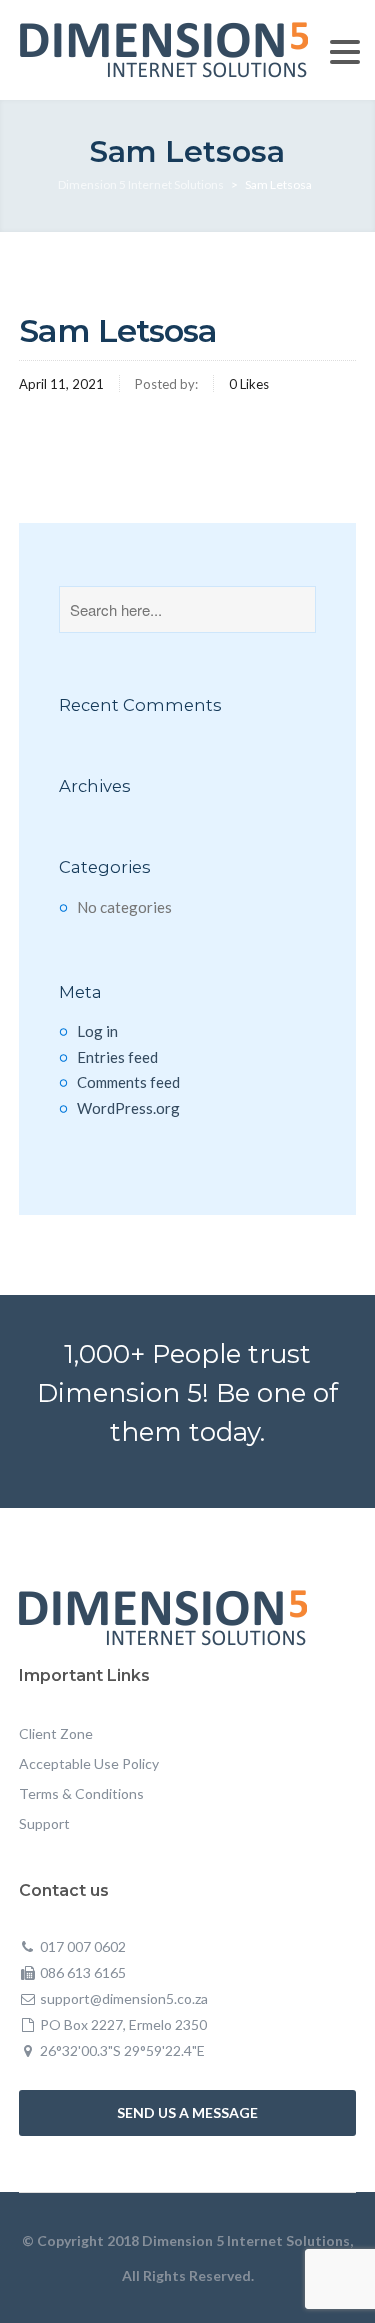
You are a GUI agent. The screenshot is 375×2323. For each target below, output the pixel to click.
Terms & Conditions (81, 1793)
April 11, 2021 (61, 384)
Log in (97, 1031)
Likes (249, 384)
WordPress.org (128, 1108)
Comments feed (128, 1082)
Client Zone (56, 1733)
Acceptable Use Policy (89, 1763)
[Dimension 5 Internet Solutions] (164, 48)
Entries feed (117, 1057)
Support (44, 1823)
